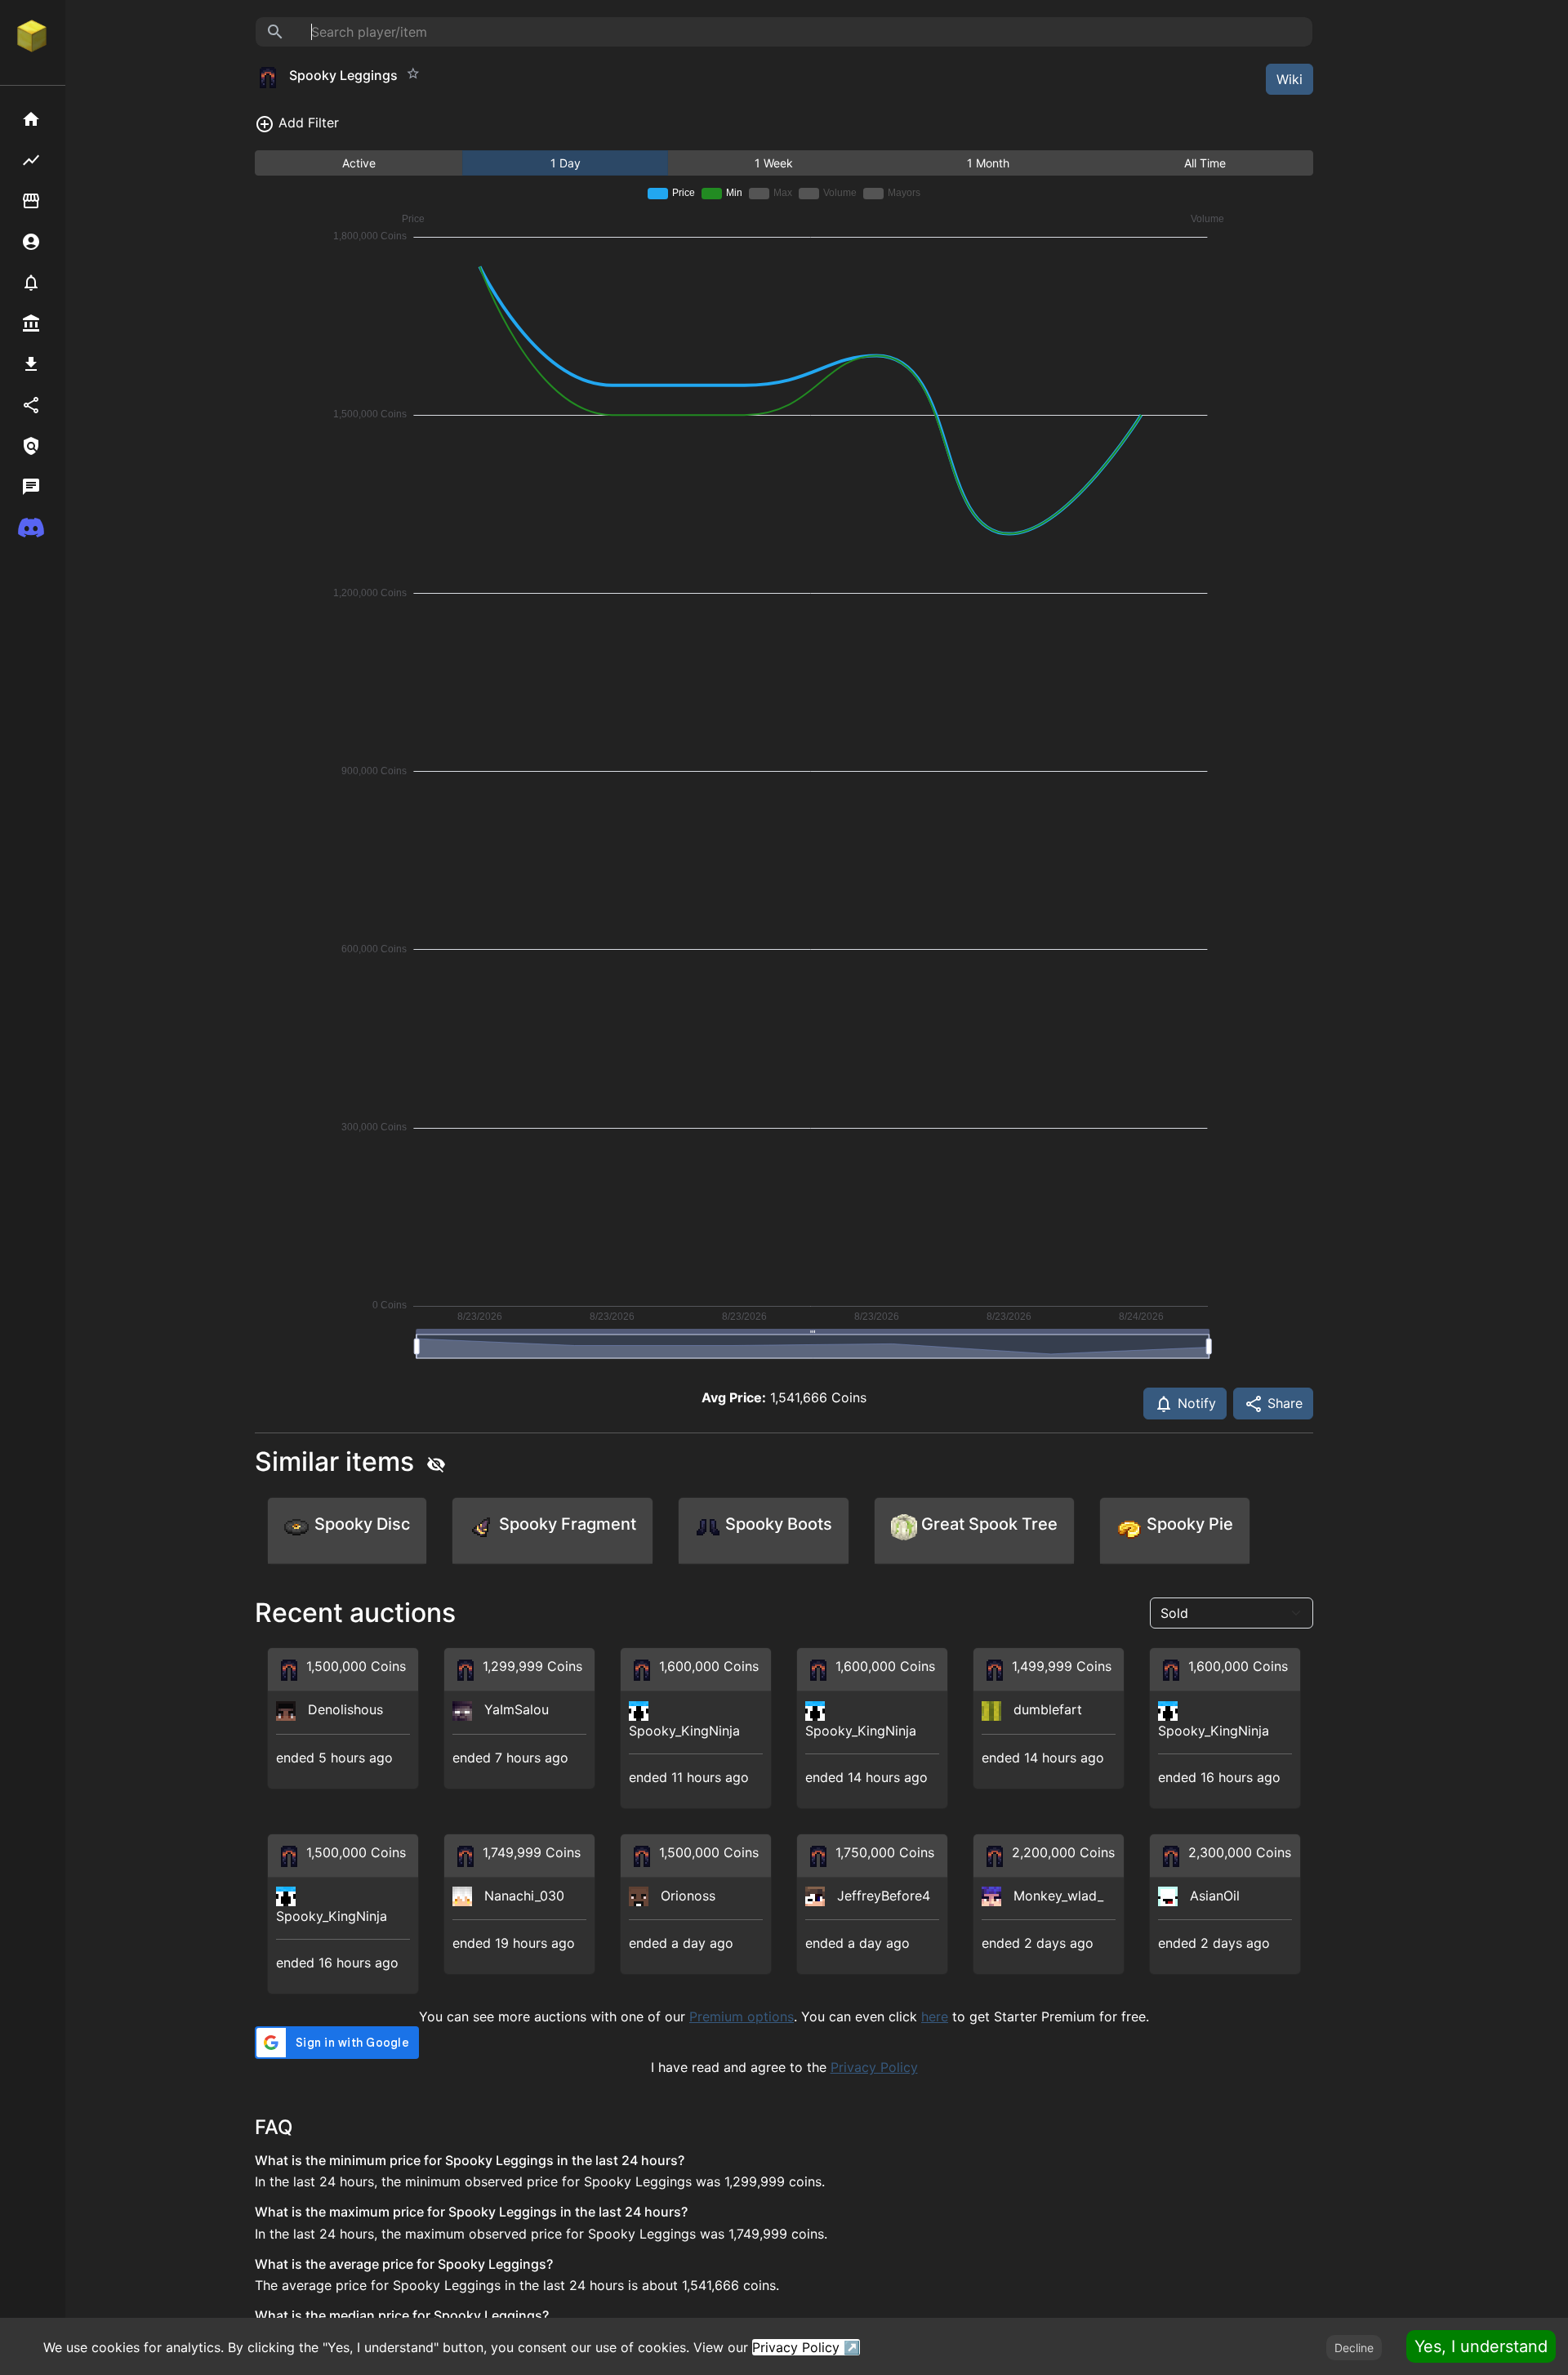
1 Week (774, 163)
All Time (1205, 163)
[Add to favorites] (413, 74)
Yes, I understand (1481, 2346)
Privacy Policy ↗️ (806, 2347)
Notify (1195, 1403)
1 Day (566, 163)
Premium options (742, 2016)
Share (1283, 1403)
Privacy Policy (874, 2067)
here (935, 2016)
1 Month (988, 163)
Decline (1354, 2348)
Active (359, 163)
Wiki (1290, 79)
